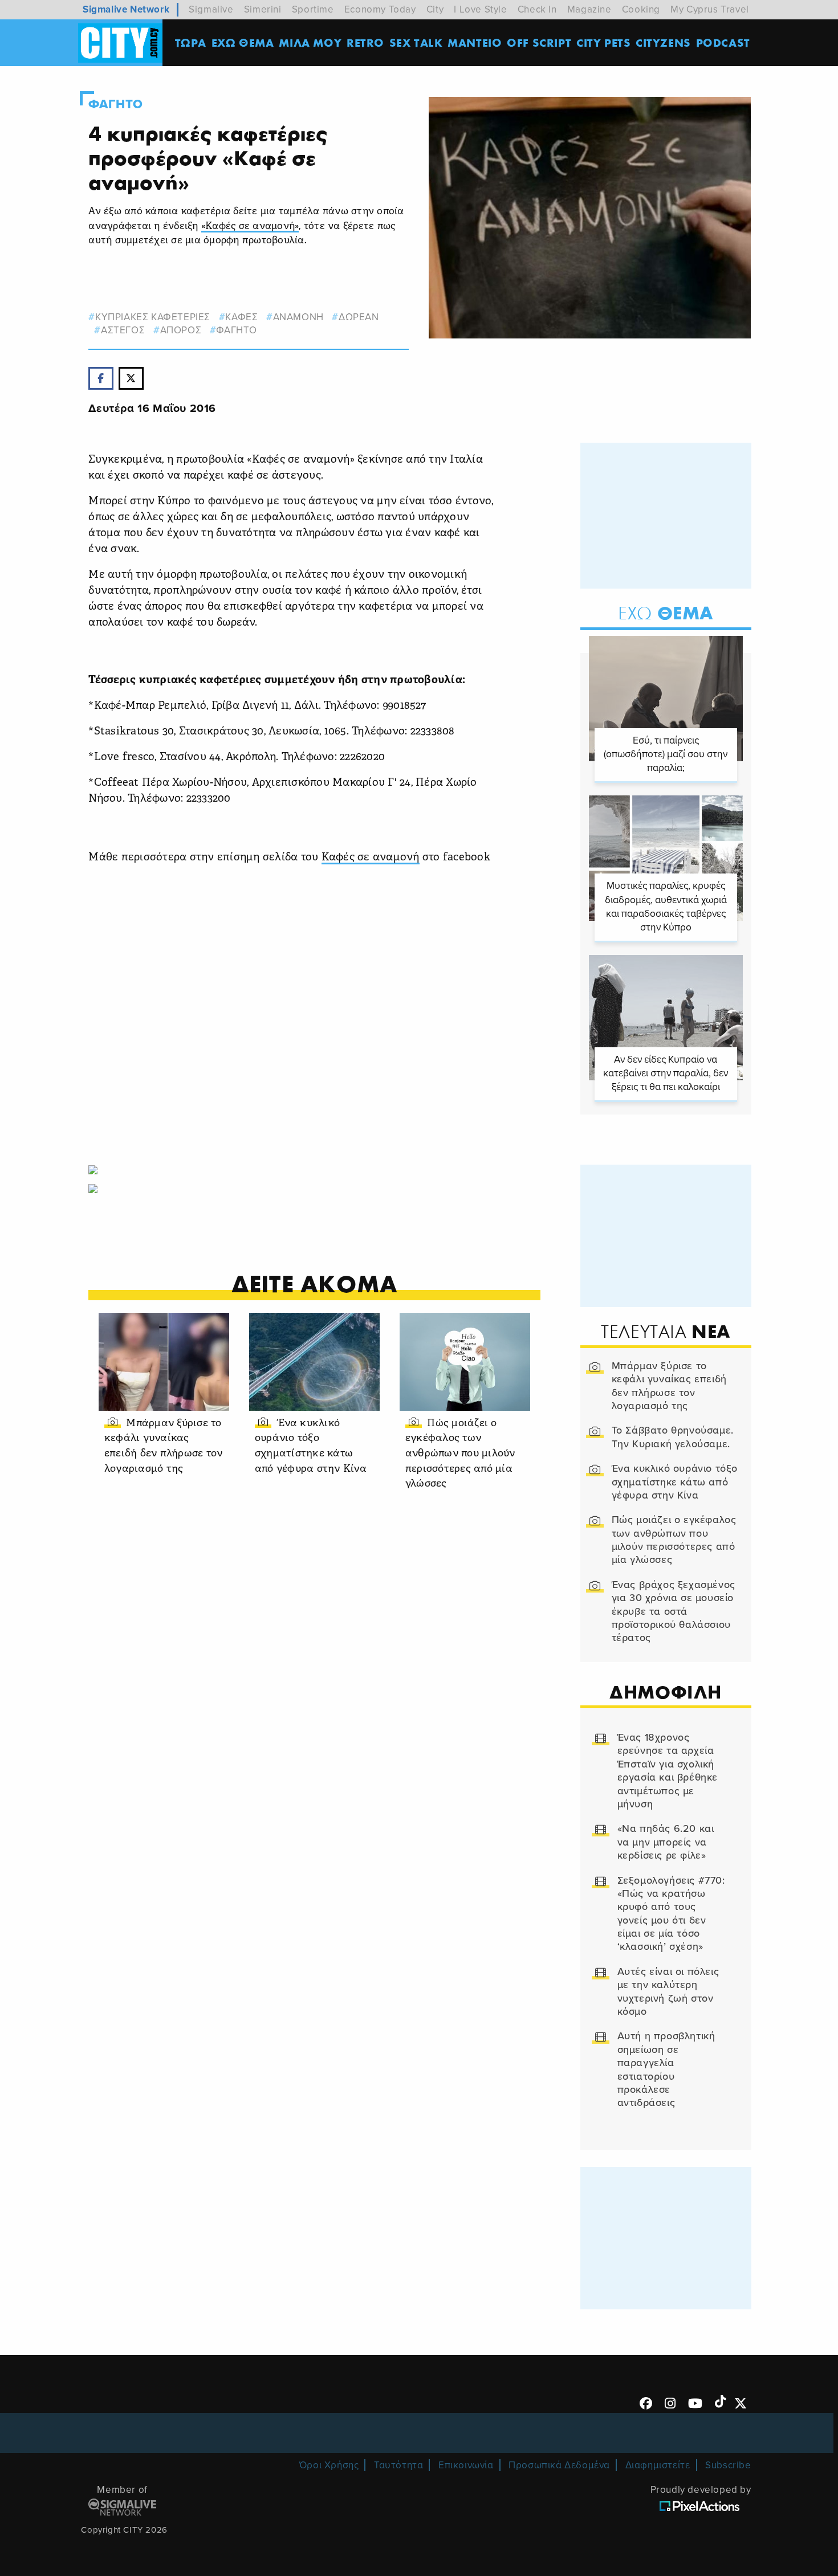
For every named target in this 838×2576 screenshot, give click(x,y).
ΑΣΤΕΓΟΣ (123, 330)
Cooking (641, 9)
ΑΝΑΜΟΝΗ (298, 317)
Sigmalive (211, 9)
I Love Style (480, 9)
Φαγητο (116, 104)
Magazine (589, 9)
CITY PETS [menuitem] (603, 42)
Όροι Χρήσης (329, 2465)
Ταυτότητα (398, 2465)
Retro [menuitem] (365, 42)
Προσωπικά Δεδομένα (559, 2465)
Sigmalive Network (126, 9)
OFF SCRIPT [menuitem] (539, 42)
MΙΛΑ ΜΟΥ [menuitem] (310, 42)
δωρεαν (359, 317)
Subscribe (728, 2465)
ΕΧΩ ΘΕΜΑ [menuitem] (243, 42)
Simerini (263, 9)
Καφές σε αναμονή (371, 858)
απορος (181, 330)
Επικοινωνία (466, 2465)
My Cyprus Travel (710, 9)
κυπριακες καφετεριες (153, 317)
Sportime (313, 9)
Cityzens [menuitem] (663, 42)
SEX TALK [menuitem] (416, 42)
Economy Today (380, 9)
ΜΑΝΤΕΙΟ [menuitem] (475, 42)
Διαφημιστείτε (658, 2465)
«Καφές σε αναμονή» (250, 226)
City (435, 9)
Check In (537, 9)
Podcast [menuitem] (723, 42)
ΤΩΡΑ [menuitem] (191, 42)
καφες (241, 317)
